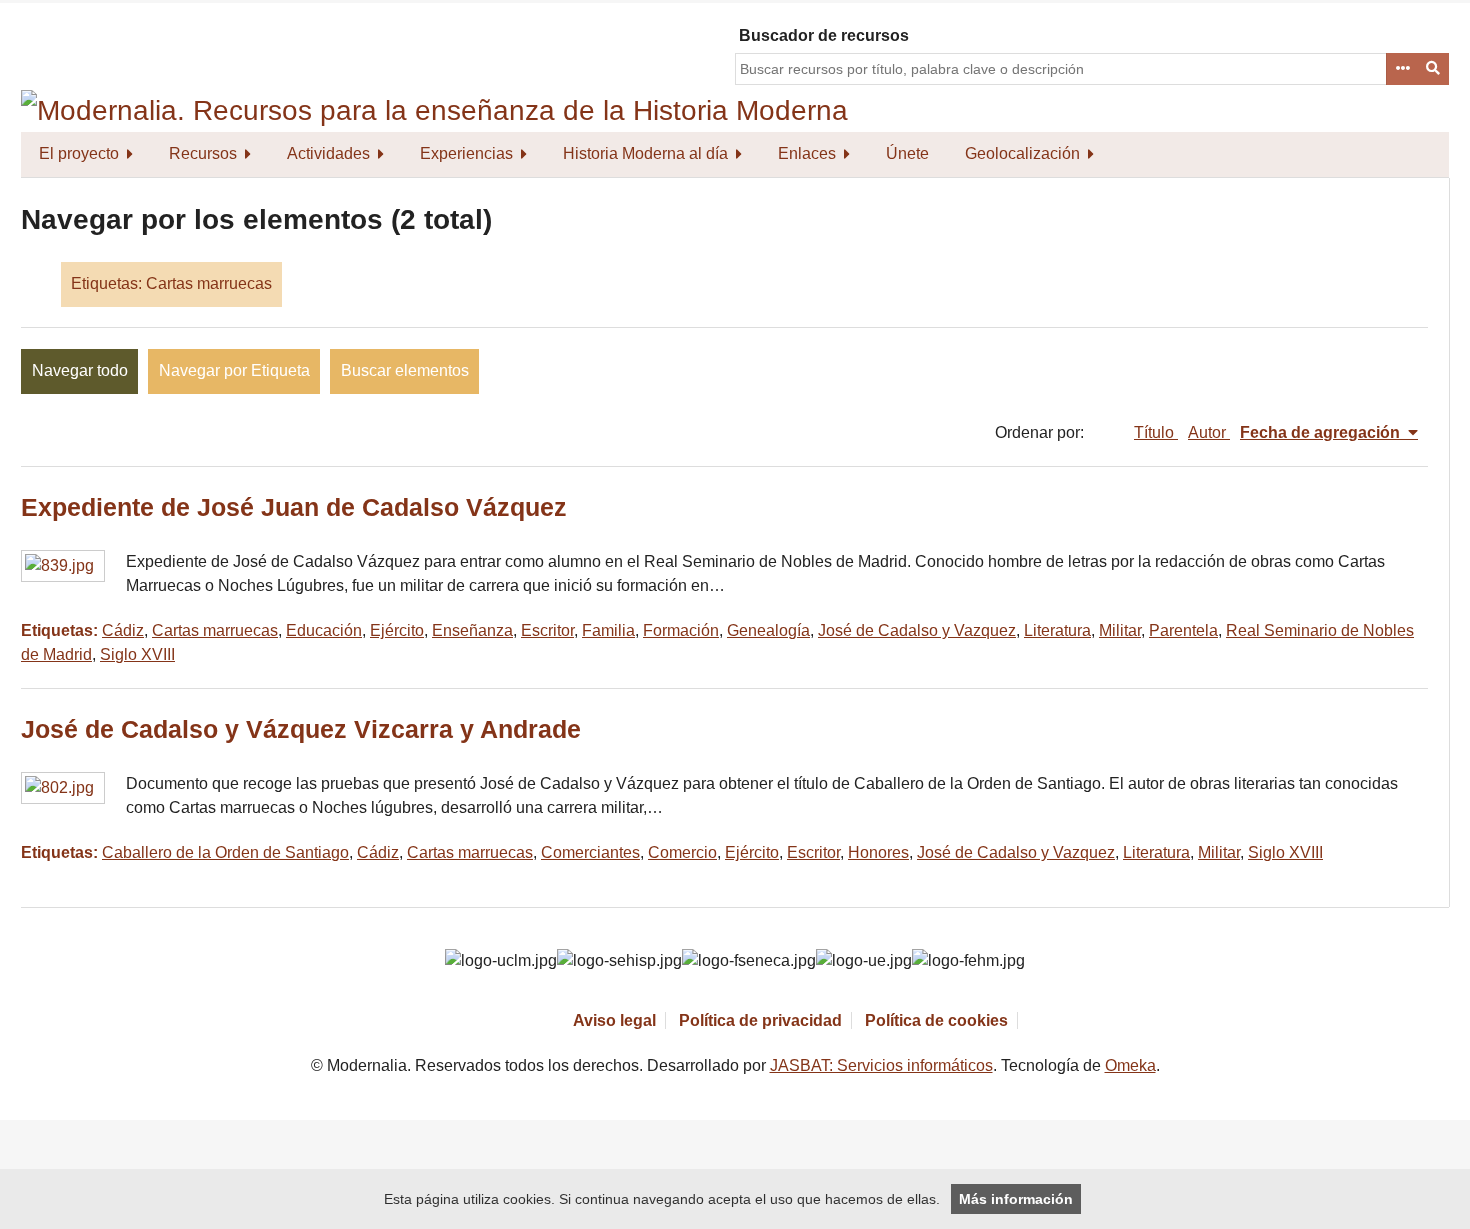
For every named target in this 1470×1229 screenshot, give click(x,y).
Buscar (1434, 69)
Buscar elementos (405, 370)
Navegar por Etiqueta (234, 370)
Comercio (682, 852)
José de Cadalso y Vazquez (917, 630)
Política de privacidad (760, 1020)
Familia (608, 630)
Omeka (1130, 1065)
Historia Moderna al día (645, 153)
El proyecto (79, 153)
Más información (1016, 1199)
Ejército (397, 630)
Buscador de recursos (824, 35)
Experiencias (466, 153)
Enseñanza (472, 630)
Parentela (1183, 630)
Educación (324, 630)
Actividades (328, 153)
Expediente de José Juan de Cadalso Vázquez (294, 507)
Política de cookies (936, 1020)
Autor (1209, 432)
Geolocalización (1022, 153)
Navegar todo (80, 370)
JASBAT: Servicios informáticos (881, 1065)
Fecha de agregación (1322, 432)
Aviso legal (614, 1020)
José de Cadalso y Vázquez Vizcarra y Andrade (301, 729)
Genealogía (768, 630)
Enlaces (807, 153)
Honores (878, 852)
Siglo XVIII (137, 654)
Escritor (547, 630)
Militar (1120, 630)
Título (1156, 432)
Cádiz (123, 630)
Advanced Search (1402, 69)
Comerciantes (590, 852)
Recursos (203, 153)
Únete (907, 153)
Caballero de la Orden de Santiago (225, 852)
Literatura (1057, 630)
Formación (681, 630)
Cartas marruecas (215, 630)
